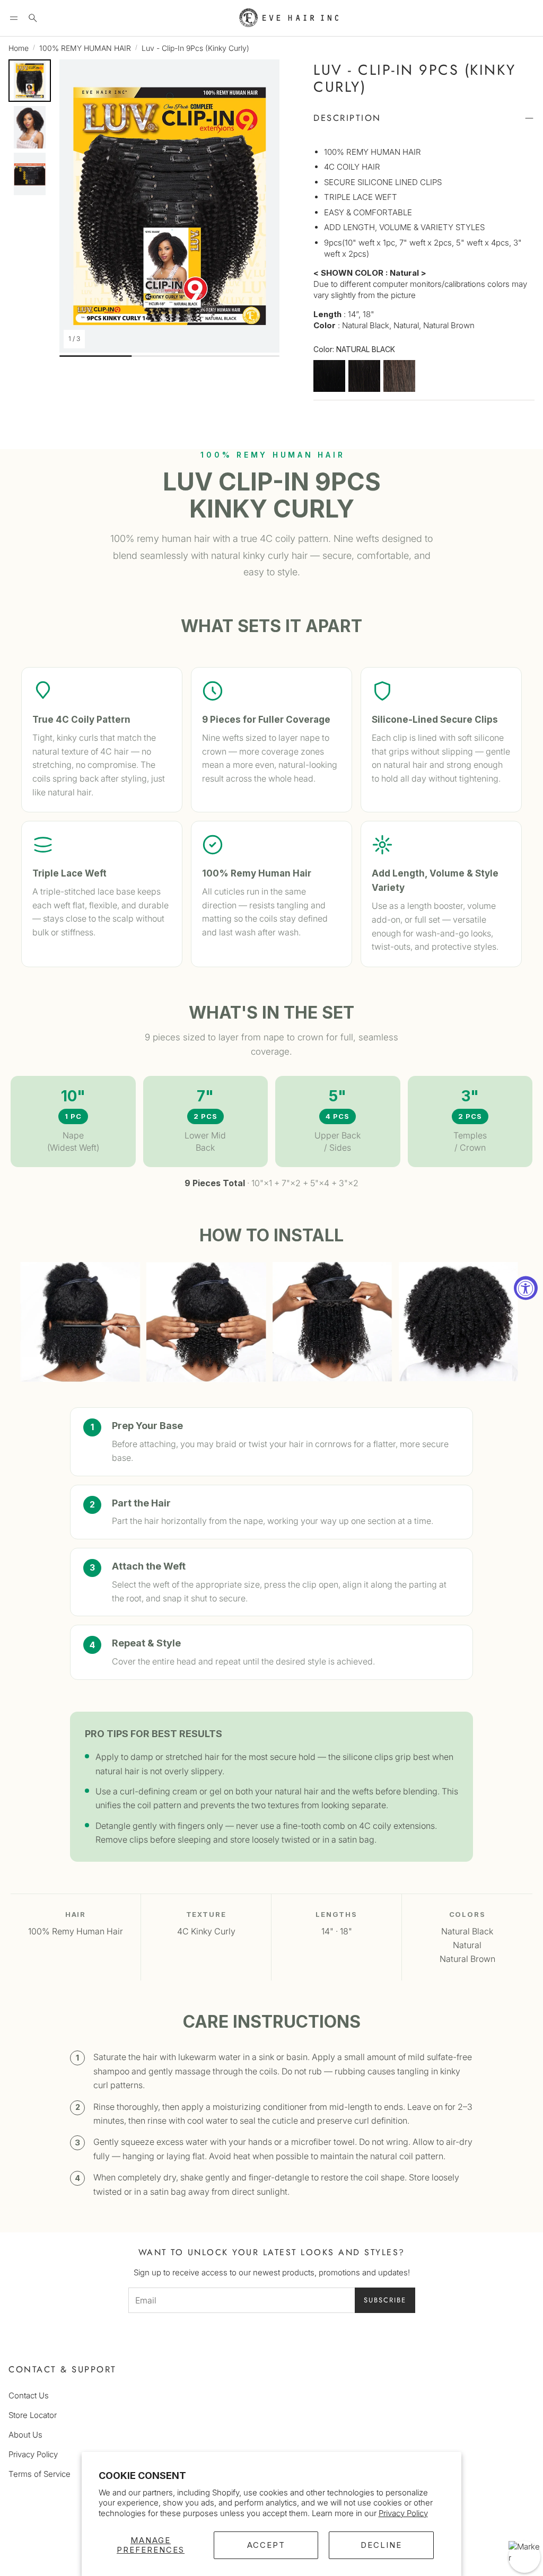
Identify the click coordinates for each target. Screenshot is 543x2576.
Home (19, 48)
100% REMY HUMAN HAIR (85, 48)
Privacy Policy (403, 2513)
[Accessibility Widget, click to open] (526, 1288)
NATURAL (364, 376)
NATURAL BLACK (329, 376)
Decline (381, 2545)
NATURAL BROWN (399, 376)
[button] (14, 18)
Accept (266, 2545)
